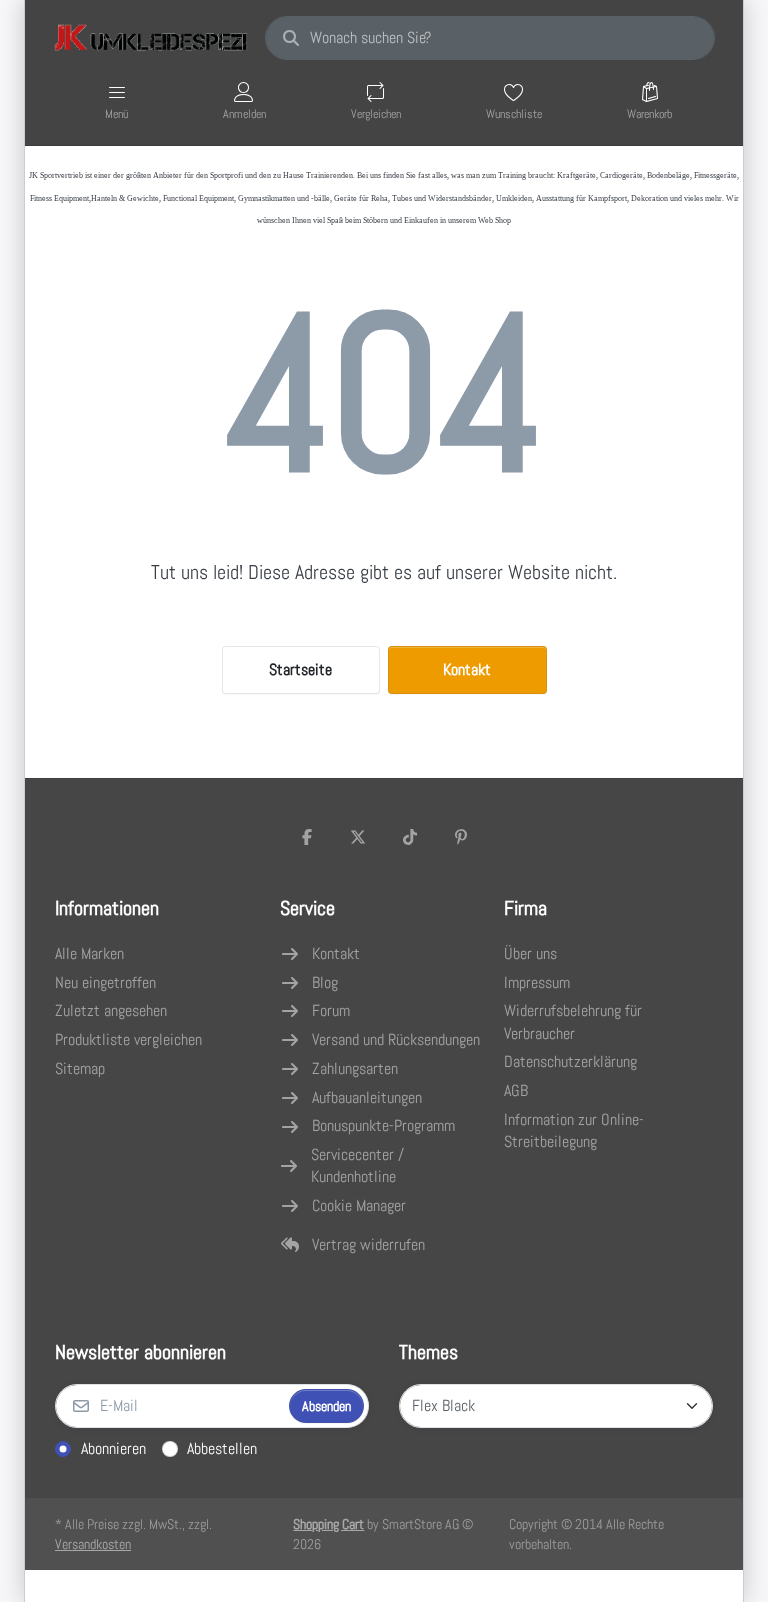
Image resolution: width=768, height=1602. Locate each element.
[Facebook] (307, 837)
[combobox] (490, 38)
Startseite (300, 669)
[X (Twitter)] (358, 837)
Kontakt (467, 669)
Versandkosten (93, 1544)
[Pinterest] (462, 837)
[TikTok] (410, 837)
